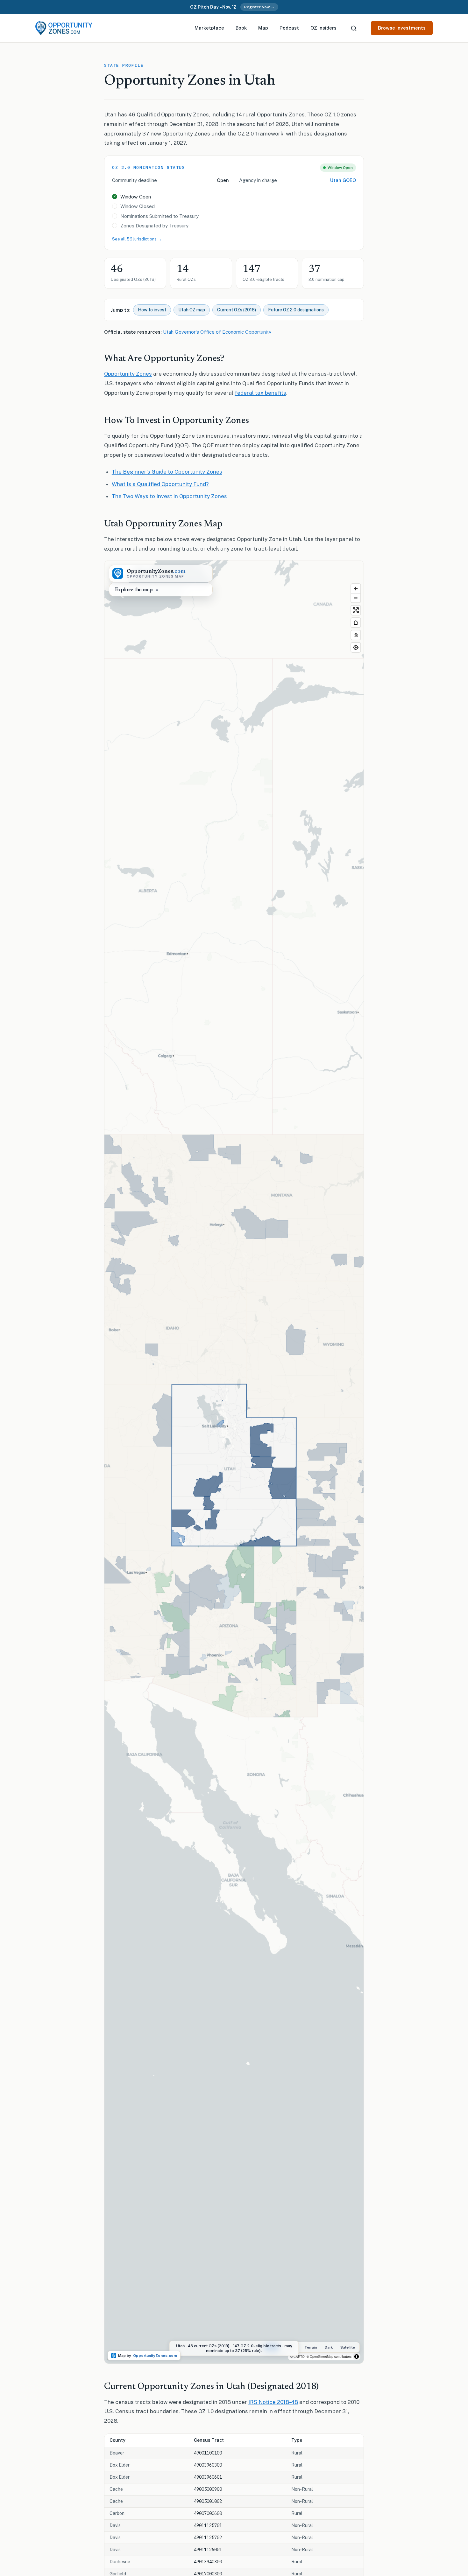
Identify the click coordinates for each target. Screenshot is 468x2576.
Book (241, 28)
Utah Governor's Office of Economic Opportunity (217, 332)
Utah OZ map (192, 310)
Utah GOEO (343, 180)
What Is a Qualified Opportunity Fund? (160, 484)
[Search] (354, 28)
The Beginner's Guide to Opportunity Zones (167, 472)
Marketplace (209, 28)
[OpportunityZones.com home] (64, 28)
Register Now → (259, 7)
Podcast (289, 28)
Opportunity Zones (128, 374)
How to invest (152, 310)
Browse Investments (402, 28)
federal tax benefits (260, 393)
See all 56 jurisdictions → (137, 239)
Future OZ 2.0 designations (296, 310)
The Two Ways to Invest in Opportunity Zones (169, 496)
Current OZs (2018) (237, 310)
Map (263, 28)
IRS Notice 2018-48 (273, 2402)
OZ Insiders (323, 28)
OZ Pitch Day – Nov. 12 (213, 7)
